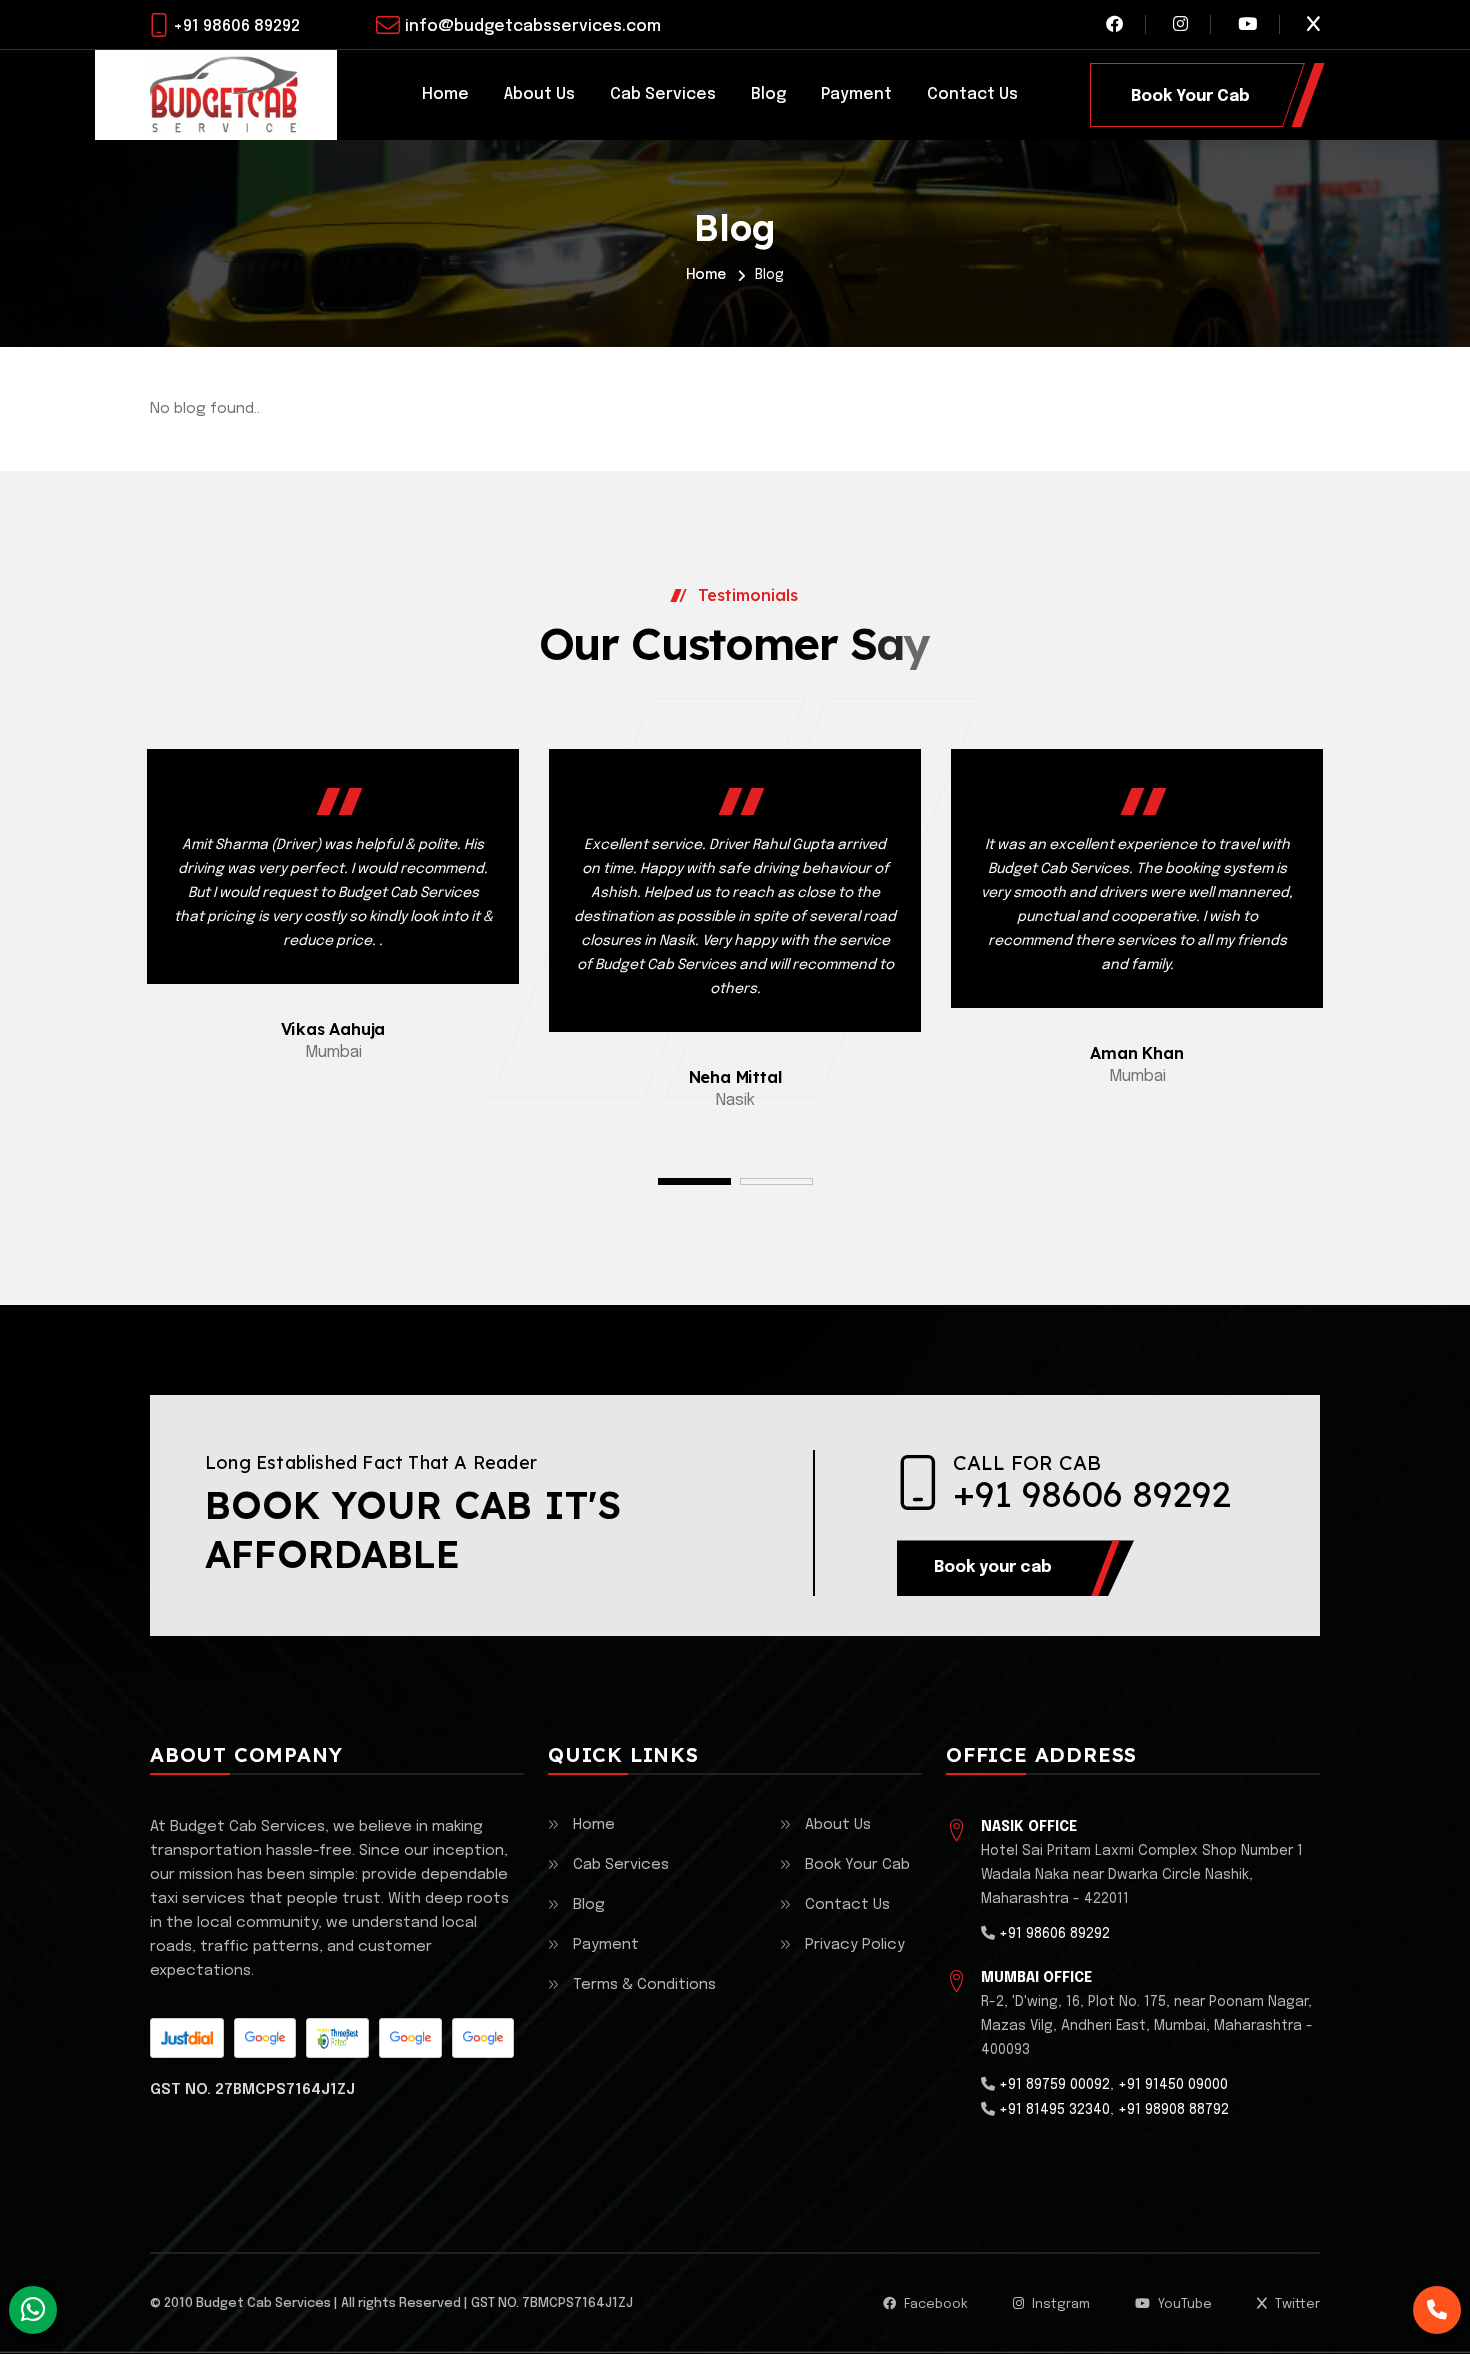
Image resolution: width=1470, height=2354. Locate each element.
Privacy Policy (855, 1945)
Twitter (1296, 2304)
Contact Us (972, 94)
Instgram (1059, 2304)
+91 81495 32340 (1054, 2110)
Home (445, 94)
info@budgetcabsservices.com (533, 26)
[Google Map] (265, 2038)
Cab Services (663, 94)
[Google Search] (410, 2038)
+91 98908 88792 (1173, 2110)
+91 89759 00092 (1054, 2085)
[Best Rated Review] (337, 2038)
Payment (856, 94)
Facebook (934, 2304)
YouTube (1183, 2304)
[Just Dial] (187, 2038)
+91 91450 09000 (1173, 2085)
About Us (539, 94)
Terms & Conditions (644, 1985)
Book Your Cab (857, 1865)
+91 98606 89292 (236, 26)
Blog (768, 94)
